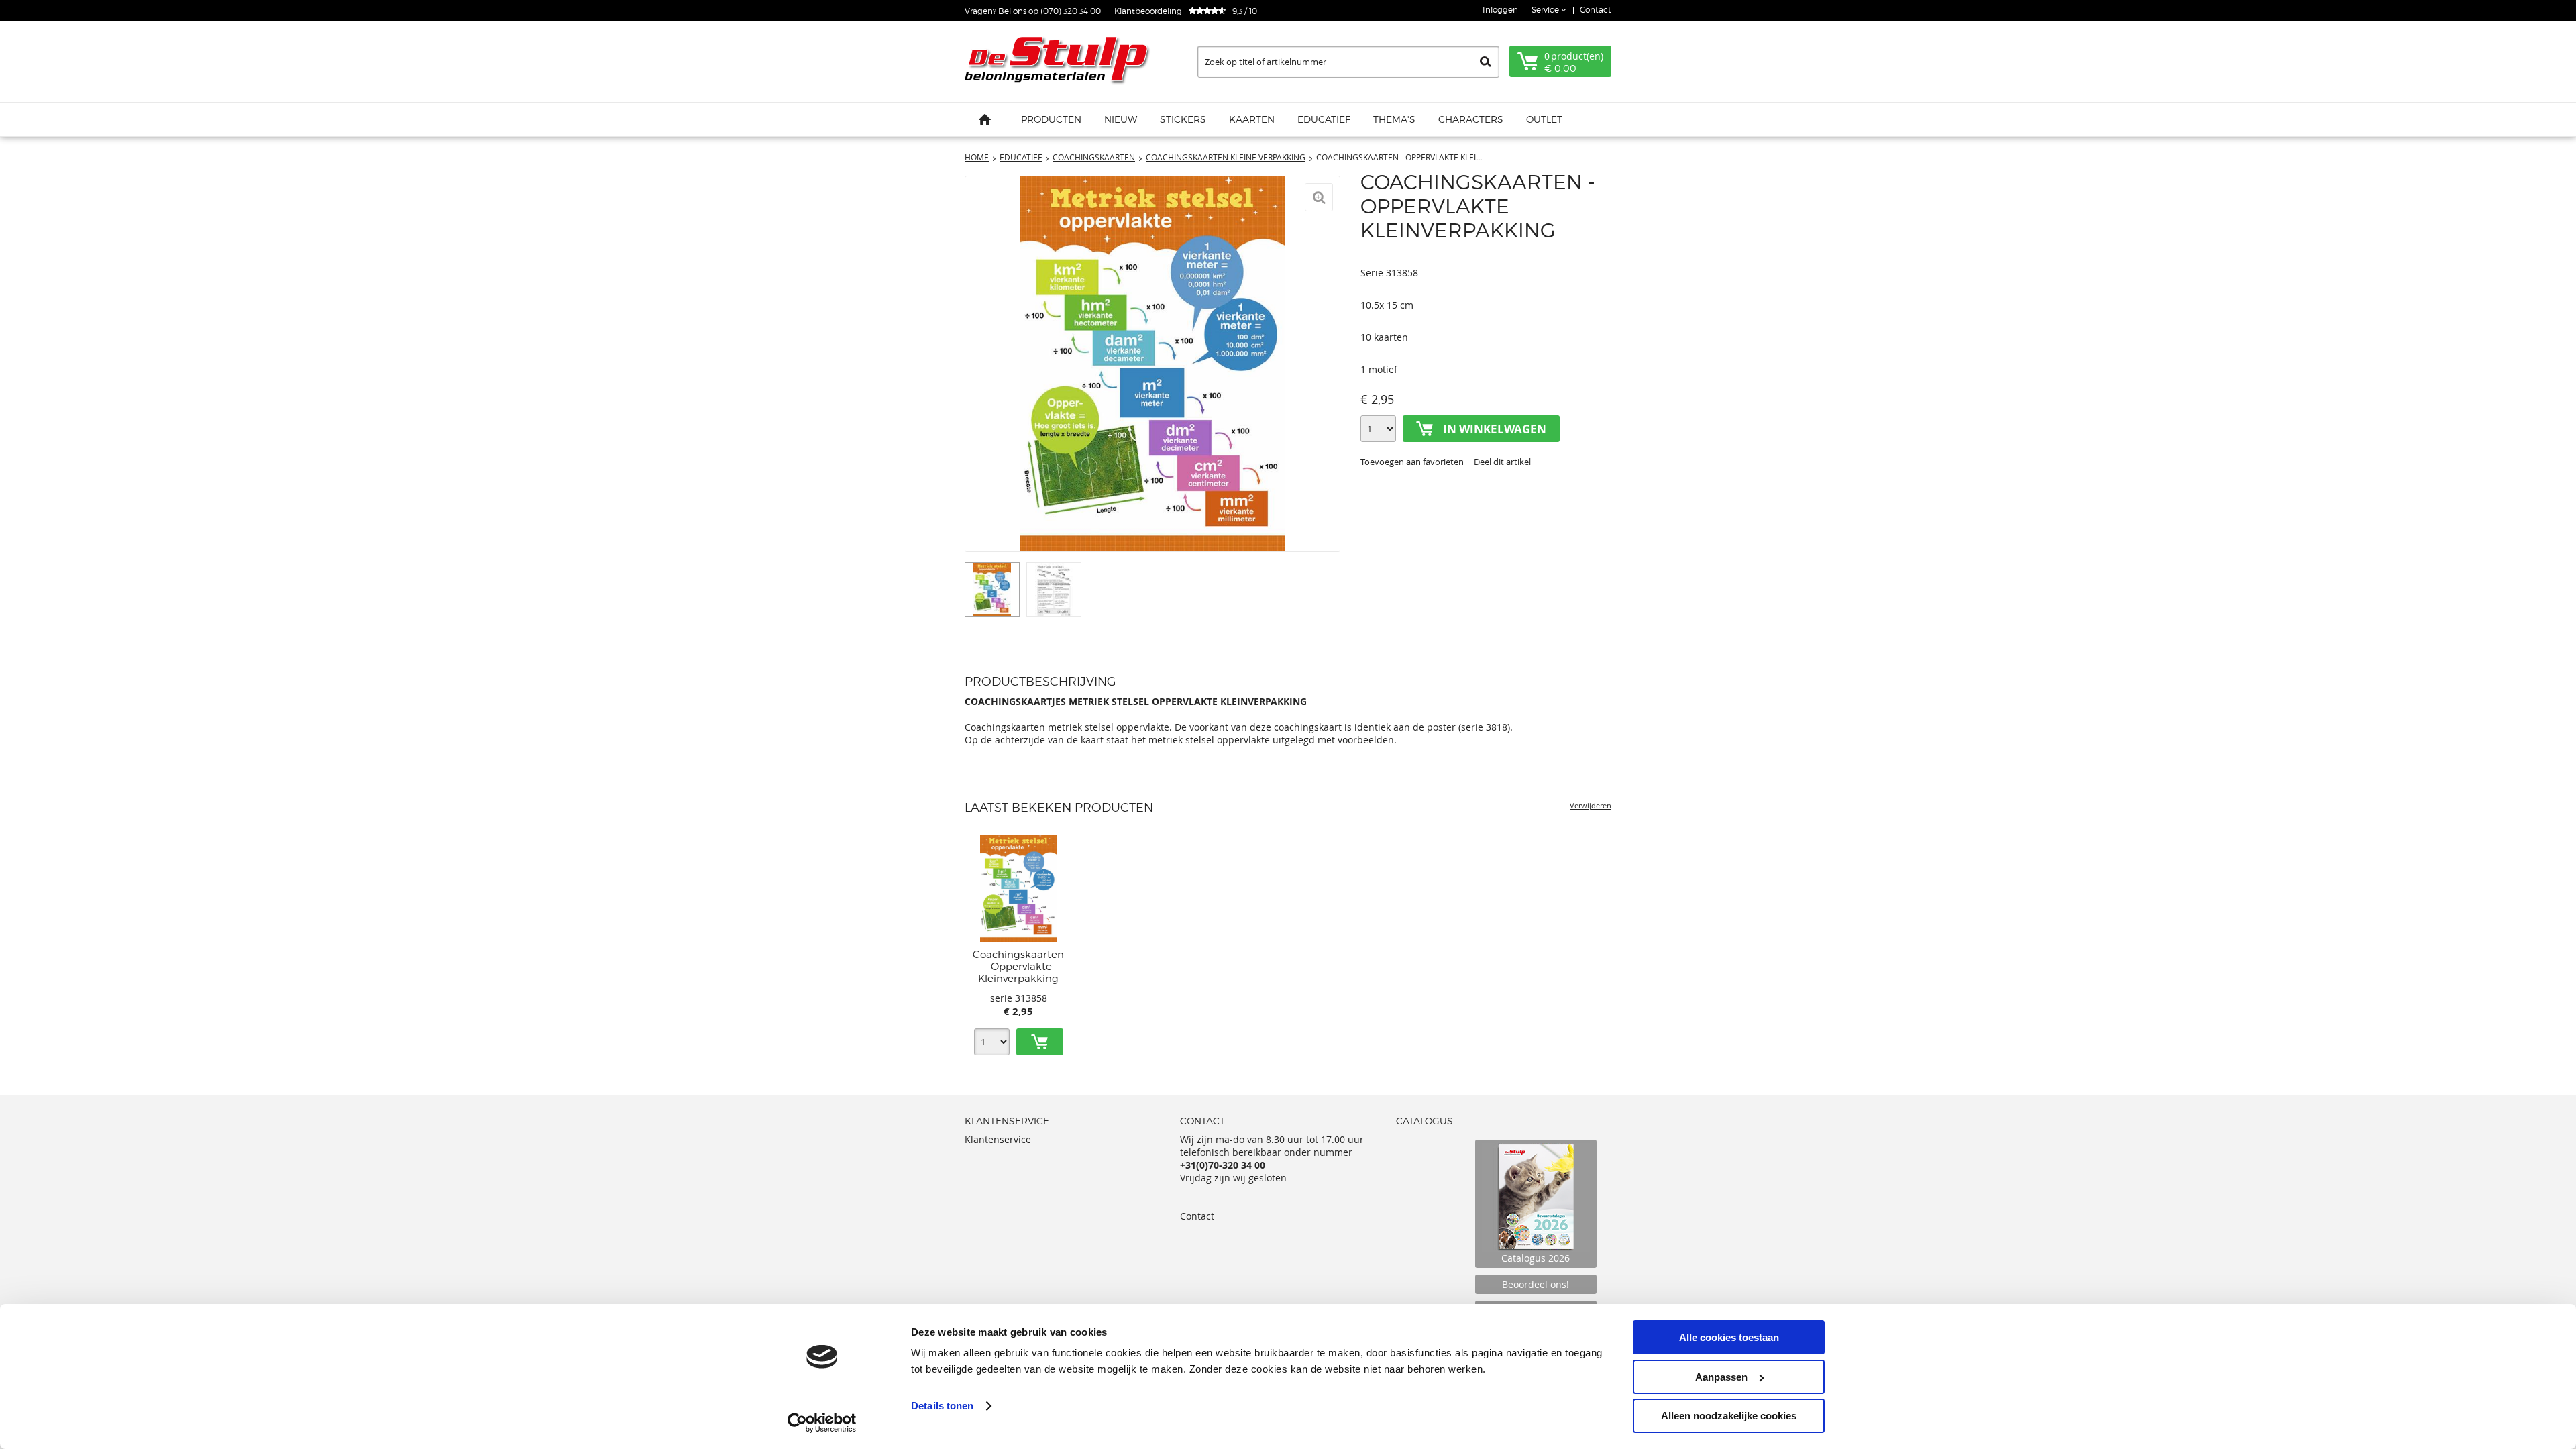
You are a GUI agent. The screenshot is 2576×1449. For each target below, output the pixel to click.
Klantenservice (998, 1139)
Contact (1596, 10)
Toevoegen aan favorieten (1412, 462)
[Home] (1059, 62)
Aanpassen (1721, 1377)
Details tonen (942, 1406)
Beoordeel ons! (1536, 1284)
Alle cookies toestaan (1729, 1337)
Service (1546, 10)
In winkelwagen (1495, 429)
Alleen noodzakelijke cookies (1729, 1416)
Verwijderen (1591, 805)
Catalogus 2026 (1536, 1258)
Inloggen (1500, 10)
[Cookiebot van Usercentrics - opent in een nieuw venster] (822, 1423)
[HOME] (985, 119)
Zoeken (1486, 62)
